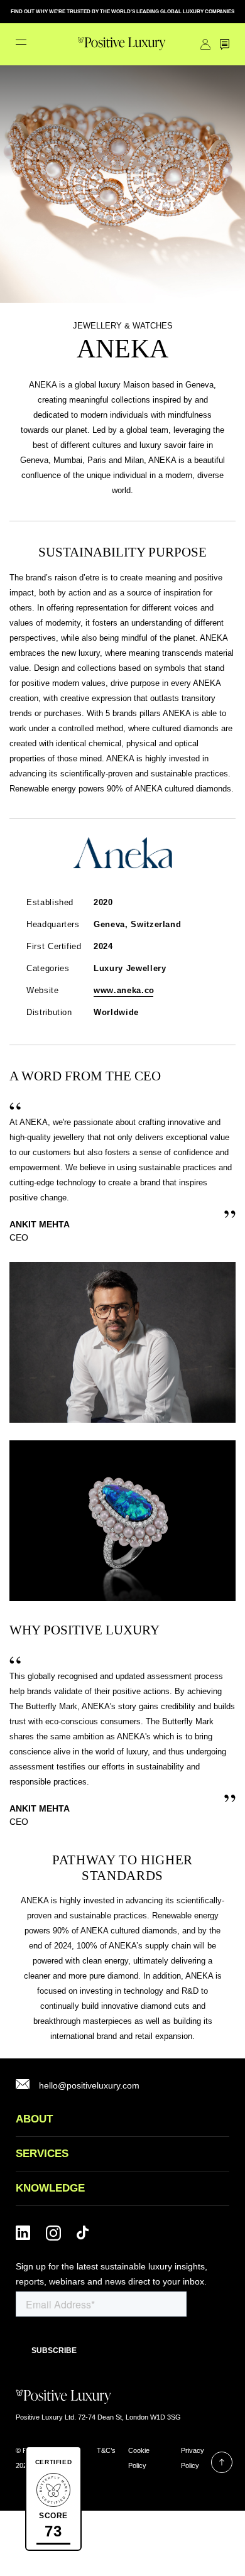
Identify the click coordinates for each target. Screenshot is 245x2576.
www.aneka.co (124, 990)
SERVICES (42, 2154)
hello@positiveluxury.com (89, 2085)
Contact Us (225, 44)
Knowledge (50, 2188)
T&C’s (106, 2450)
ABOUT (34, 2119)
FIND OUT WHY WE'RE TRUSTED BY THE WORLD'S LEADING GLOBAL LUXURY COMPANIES (122, 12)
